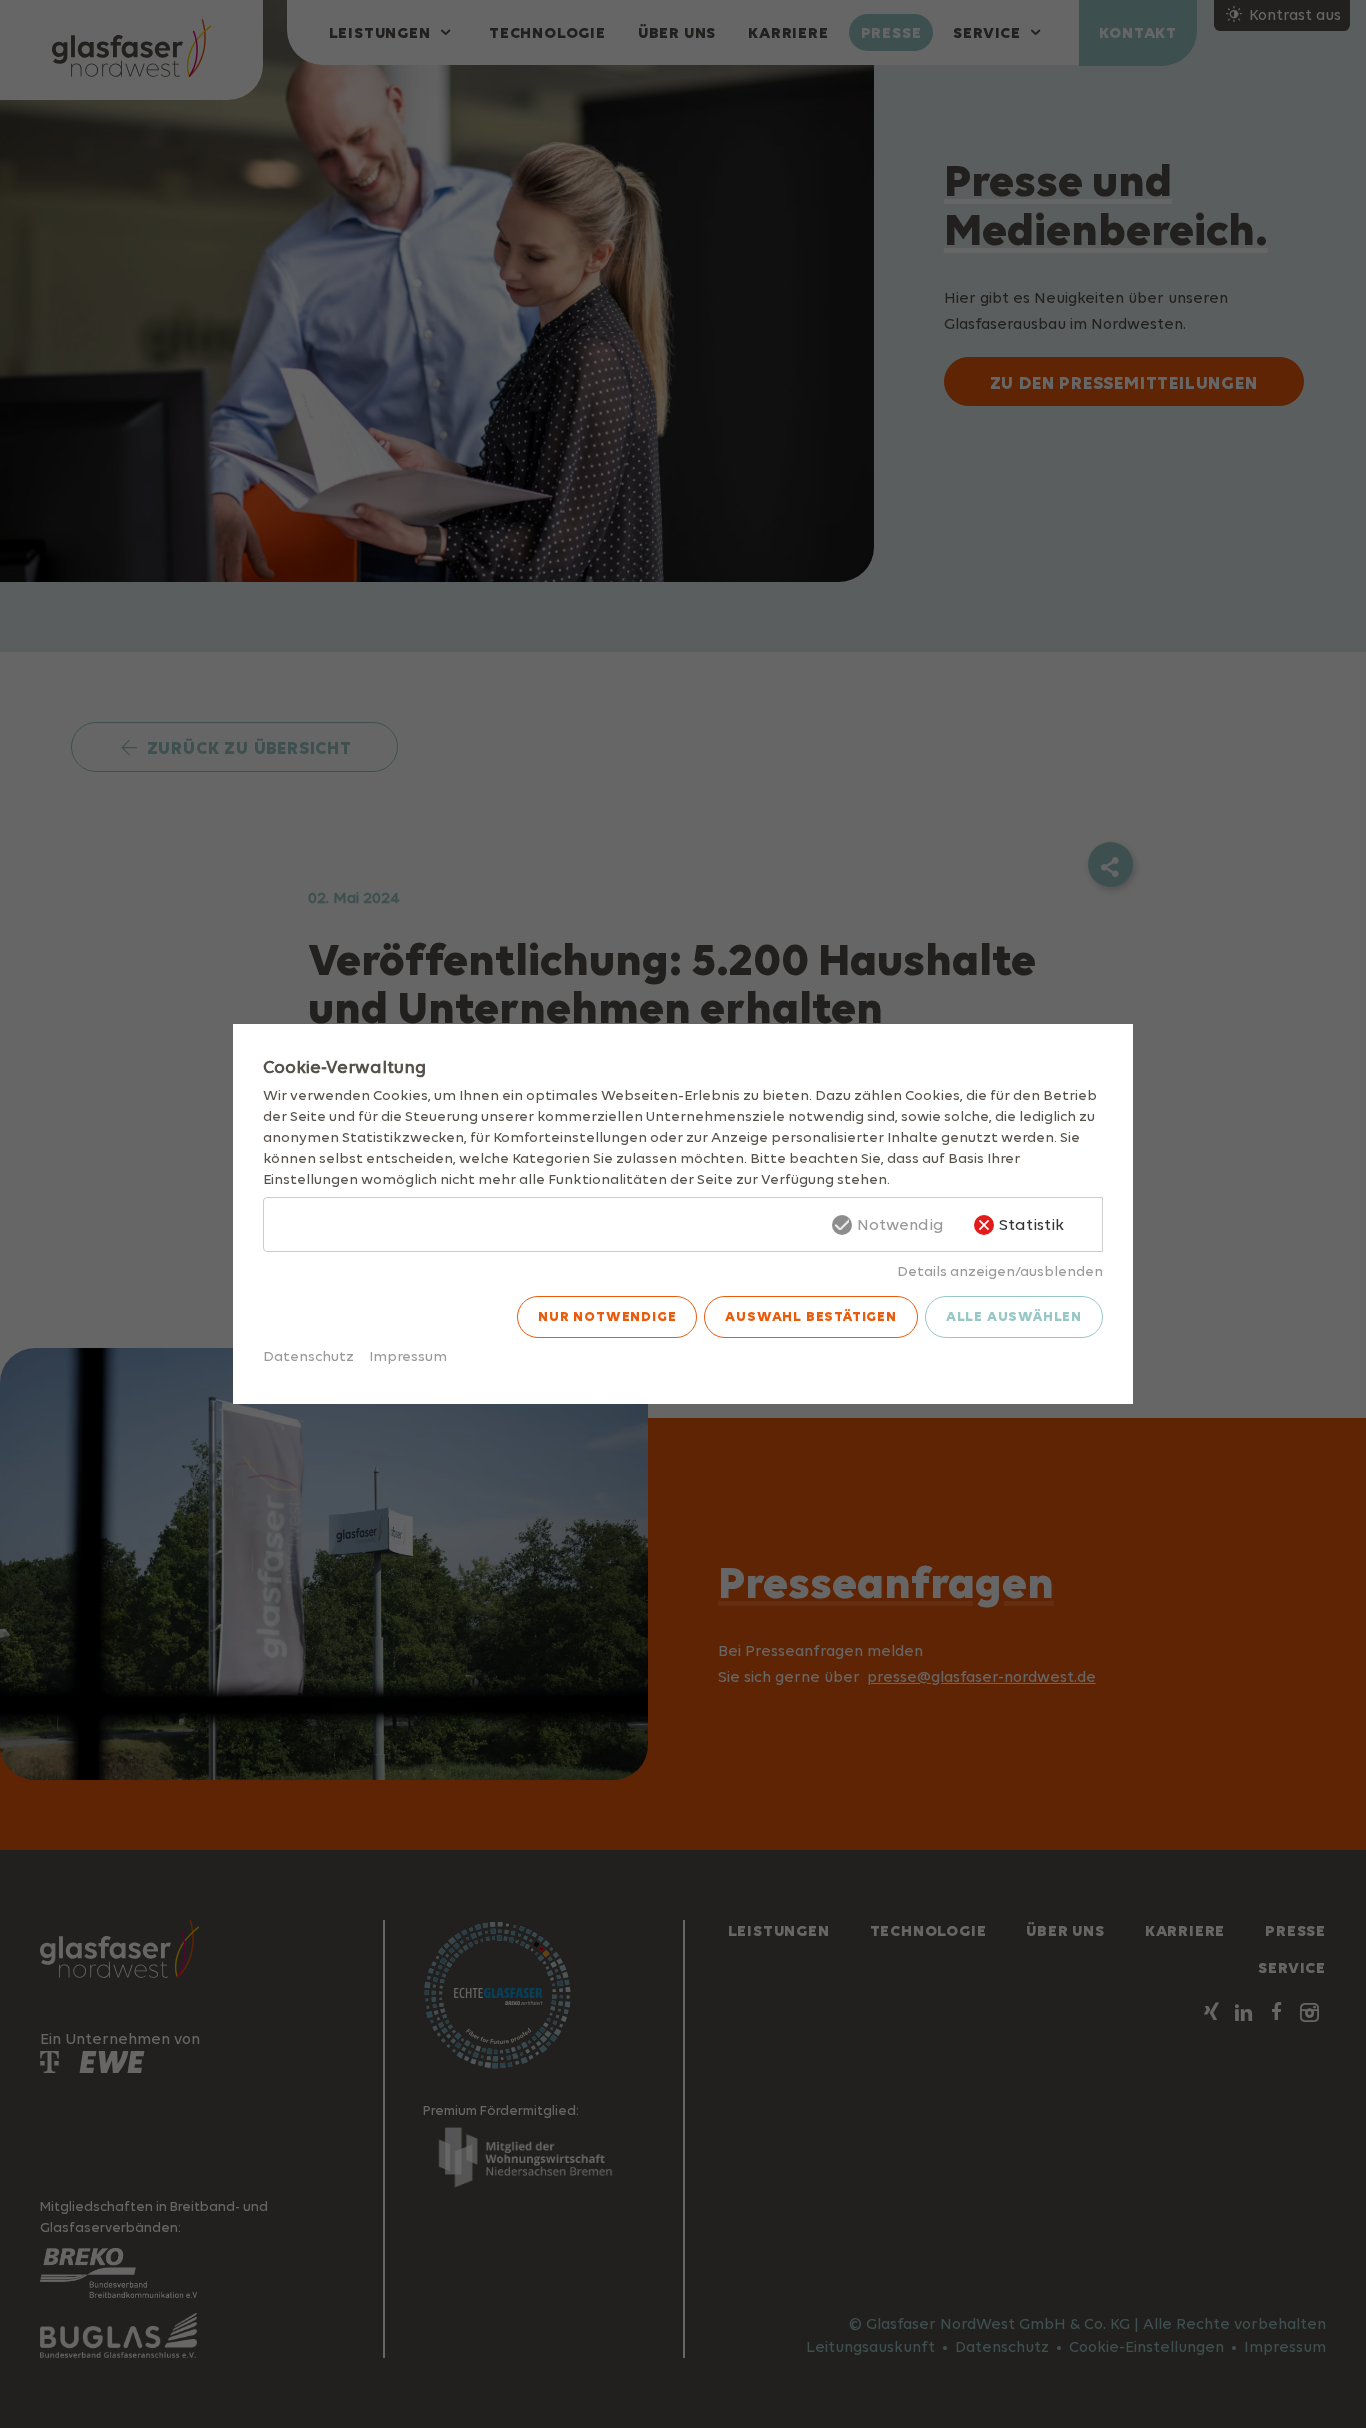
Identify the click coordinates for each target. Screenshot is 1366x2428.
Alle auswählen (1014, 1316)
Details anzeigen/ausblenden (1000, 1270)
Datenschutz (308, 1355)
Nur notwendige (607, 1316)
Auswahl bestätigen (810, 1316)
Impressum (408, 1355)
